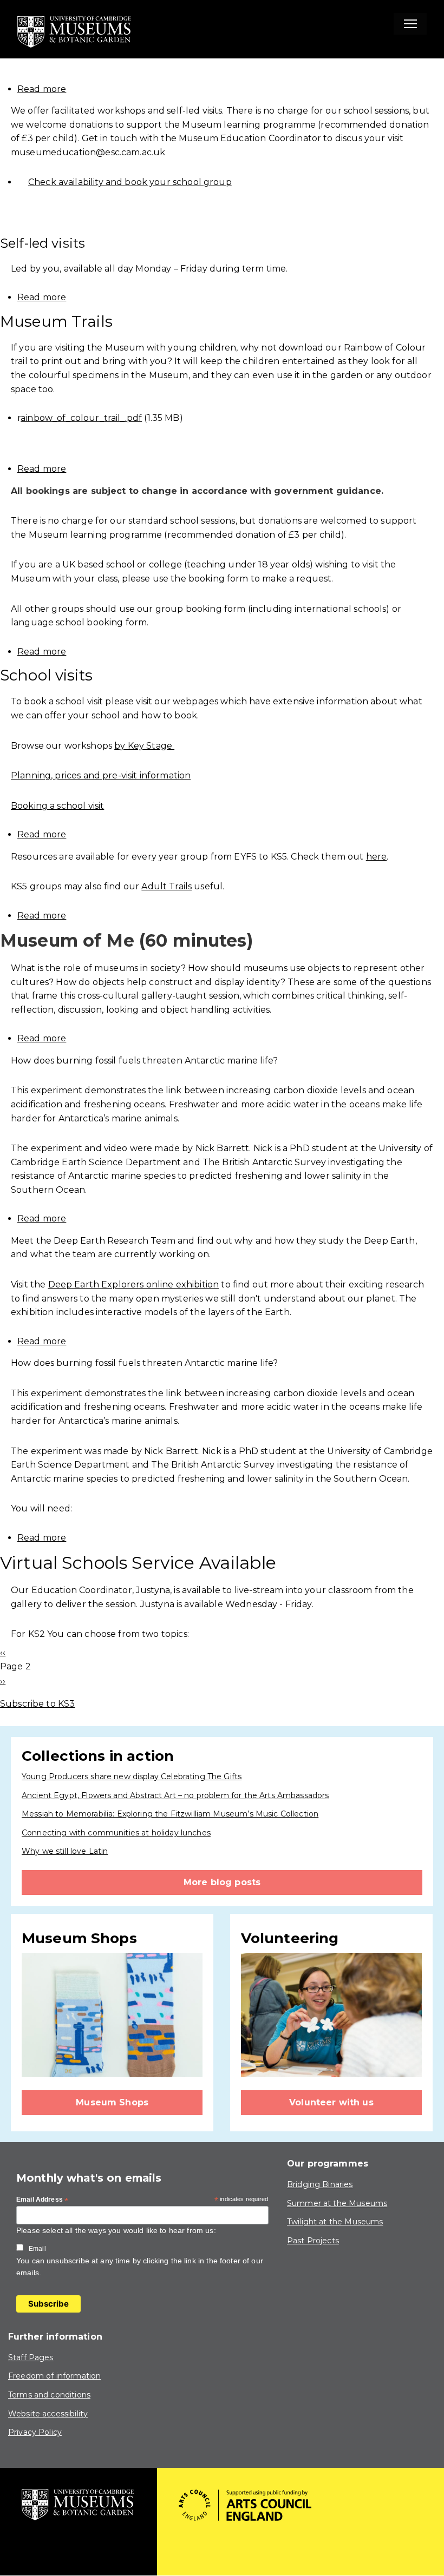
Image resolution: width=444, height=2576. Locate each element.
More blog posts (222, 1882)
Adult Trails (166, 886)
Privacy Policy (35, 2432)
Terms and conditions (49, 2395)
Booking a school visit (57, 806)
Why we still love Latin (65, 1851)
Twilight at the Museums (335, 2222)
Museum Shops (112, 2102)
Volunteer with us (331, 2102)
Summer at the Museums (337, 2203)
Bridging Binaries (320, 2184)
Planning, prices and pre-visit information (101, 775)
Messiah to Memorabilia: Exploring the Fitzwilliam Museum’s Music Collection (170, 1814)
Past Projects (313, 2241)
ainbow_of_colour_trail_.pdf (81, 418)
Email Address (42, 2200)
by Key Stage (144, 746)
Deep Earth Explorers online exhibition (134, 1284)
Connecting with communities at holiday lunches (116, 1833)
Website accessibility (48, 2414)
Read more (42, 89)
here (377, 857)
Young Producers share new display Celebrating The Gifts (132, 1776)
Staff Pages (31, 2357)
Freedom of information (54, 2376)
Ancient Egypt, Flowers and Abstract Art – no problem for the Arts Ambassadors (175, 1795)
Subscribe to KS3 (37, 1704)
